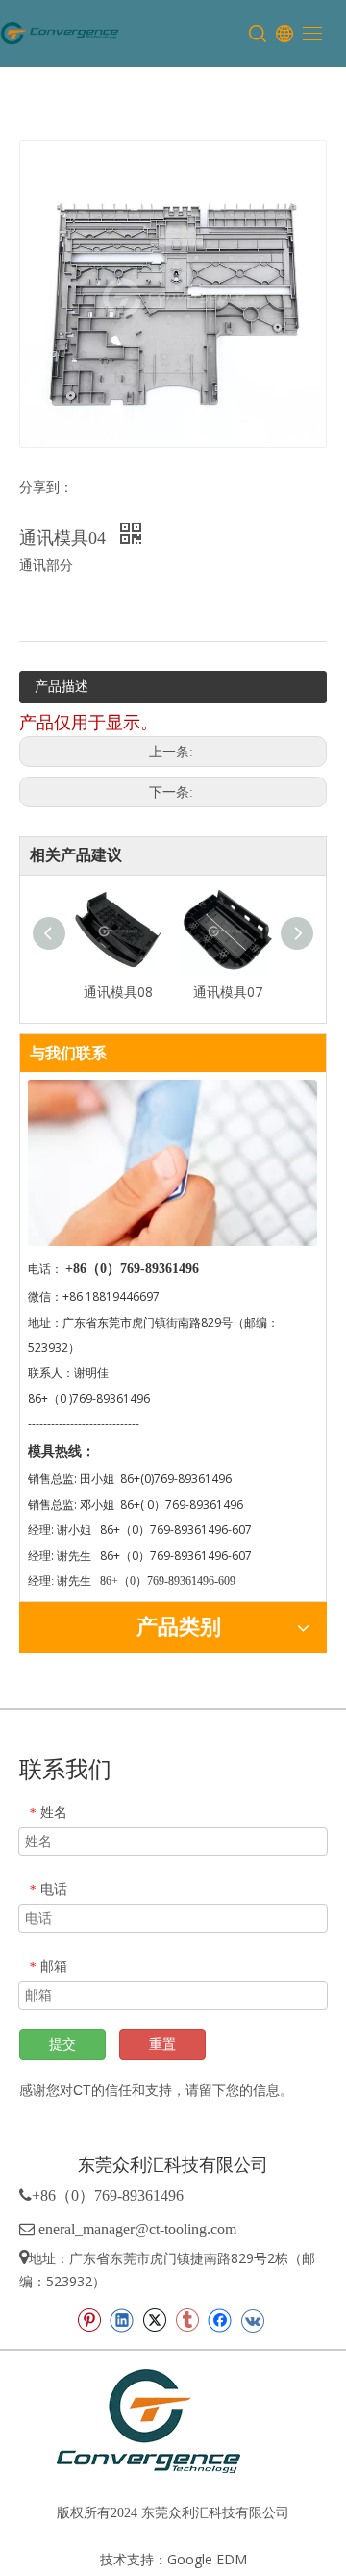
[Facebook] (220, 2320)
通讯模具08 (118, 992)
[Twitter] (154, 2320)
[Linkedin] (122, 2320)
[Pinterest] (89, 2320)
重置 (162, 2044)
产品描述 (62, 686)
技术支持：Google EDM (173, 2559)
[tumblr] (187, 2320)
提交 (62, 2044)
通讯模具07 (228, 992)
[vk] (252, 2320)
